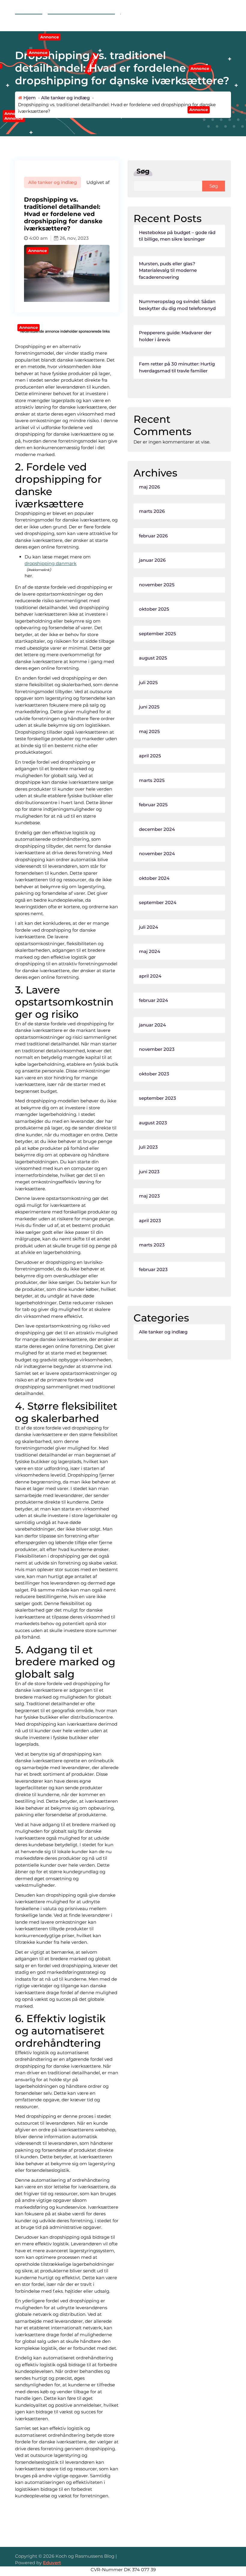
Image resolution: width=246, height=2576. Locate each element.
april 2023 (150, 1220)
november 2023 (157, 1049)
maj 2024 (150, 951)
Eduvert (52, 2563)
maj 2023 (149, 1196)
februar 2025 (153, 805)
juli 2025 (148, 682)
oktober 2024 (154, 878)
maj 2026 (149, 487)
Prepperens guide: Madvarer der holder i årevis (175, 336)
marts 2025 (152, 780)
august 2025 (153, 658)
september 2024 (158, 902)
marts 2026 (152, 511)
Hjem (29, 98)
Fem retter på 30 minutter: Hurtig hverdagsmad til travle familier (177, 367)
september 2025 (157, 634)
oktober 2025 (154, 609)
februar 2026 (153, 536)
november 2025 (157, 585)
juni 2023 (149, 1172)
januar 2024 (152, 1025)
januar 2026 (152, 560)
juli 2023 (148, 1147)
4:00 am (38, 238)
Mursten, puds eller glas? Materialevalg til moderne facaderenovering (168, 270)
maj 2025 (149, 731)
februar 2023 (153, 1269)
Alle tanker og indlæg (65, 98)
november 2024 (157, 854)
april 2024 (150, 976)
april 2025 (150, 756)
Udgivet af (97, 182)
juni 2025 (149, 707)
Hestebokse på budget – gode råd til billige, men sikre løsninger (177, 236)
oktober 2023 (154, 1074)
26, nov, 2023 (74, 238)
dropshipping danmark (51, 563)
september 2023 (157, 1098)
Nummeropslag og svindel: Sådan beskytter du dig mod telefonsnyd (177, 305)
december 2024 (157, 829)
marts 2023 (152, 1245)
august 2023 (153, 1123)
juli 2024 (148, 927)
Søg (143, 171)
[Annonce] (67, 300)
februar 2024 (153, 1000)
